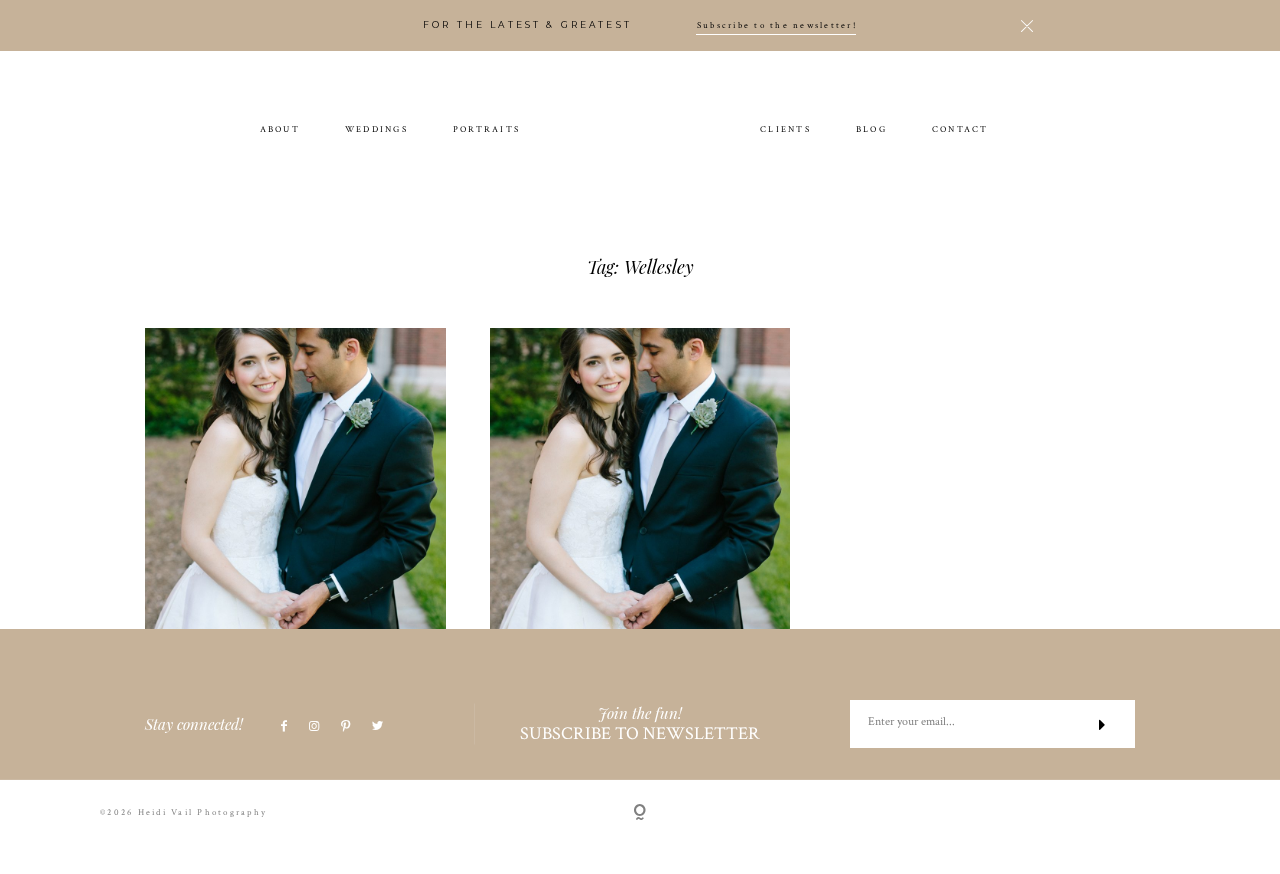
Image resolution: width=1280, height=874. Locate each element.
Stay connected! (194, 724)
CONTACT (960, 128)
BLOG (871, 128)
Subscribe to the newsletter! (777, 25)
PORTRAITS (486, 128)
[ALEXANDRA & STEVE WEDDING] (295, 478)
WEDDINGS (376, 128)
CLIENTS (785, 128)
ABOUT (280, 128)
